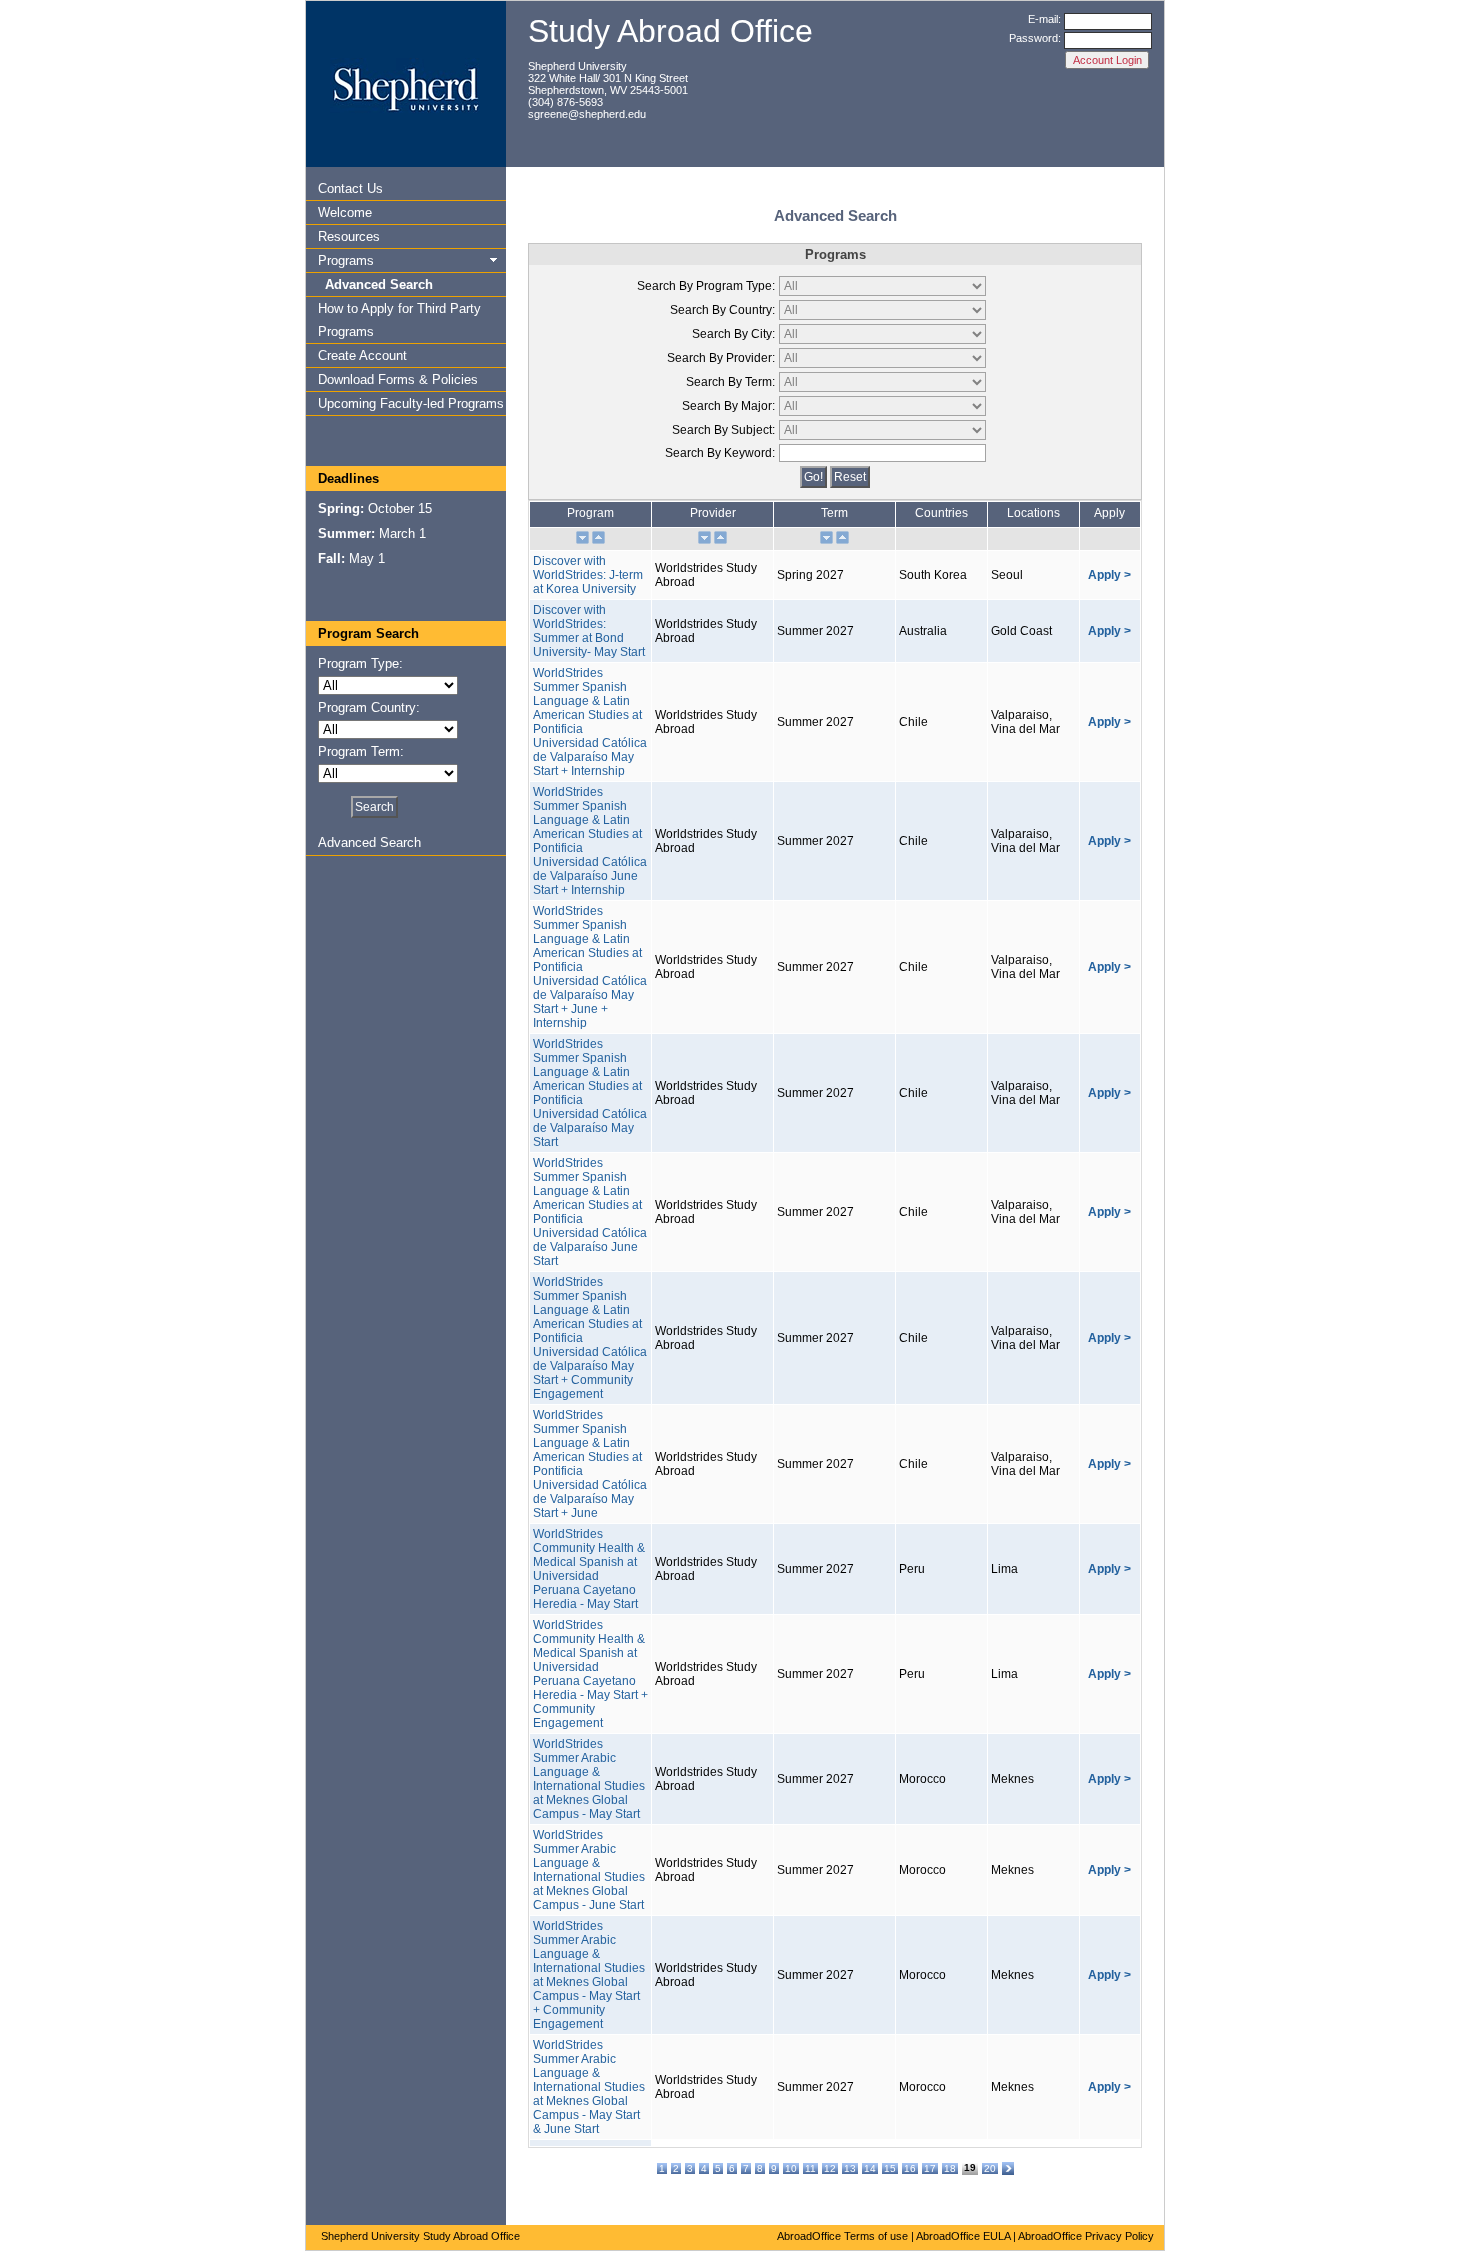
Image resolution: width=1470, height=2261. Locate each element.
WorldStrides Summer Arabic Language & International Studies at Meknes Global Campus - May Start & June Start (589, 2087)
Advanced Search (379, 284)
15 (890, 2168)
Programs (346, 260)
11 (810, 2168)
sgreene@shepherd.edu (587, 114)
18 (950, 2168)
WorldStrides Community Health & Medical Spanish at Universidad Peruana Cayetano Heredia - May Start (589, 1569)
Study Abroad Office (670, 31)
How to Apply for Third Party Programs (399, 320)
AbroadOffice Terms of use (842, 2236)
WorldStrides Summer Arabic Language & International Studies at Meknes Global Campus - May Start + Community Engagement (589, 1975)
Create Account (362, 355)
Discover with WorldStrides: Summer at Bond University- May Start (589, 631)
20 (990, 2168)
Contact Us (350, 188)
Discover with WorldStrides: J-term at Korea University (588, 575)
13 (850, 2168)
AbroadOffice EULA (963, 2236)
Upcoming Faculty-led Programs (411, 403)
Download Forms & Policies (398, 379)
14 (870, 2168)
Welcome (345, 212)
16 (910, 2168)
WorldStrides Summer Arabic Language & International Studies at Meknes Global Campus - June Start (589, 1870)
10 (791, 2168)
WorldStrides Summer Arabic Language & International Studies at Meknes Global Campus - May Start (589, 1779)
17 (930, 2168)
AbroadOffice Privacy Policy (1086, 2236)
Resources (349, 236)
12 (830, 2168)
